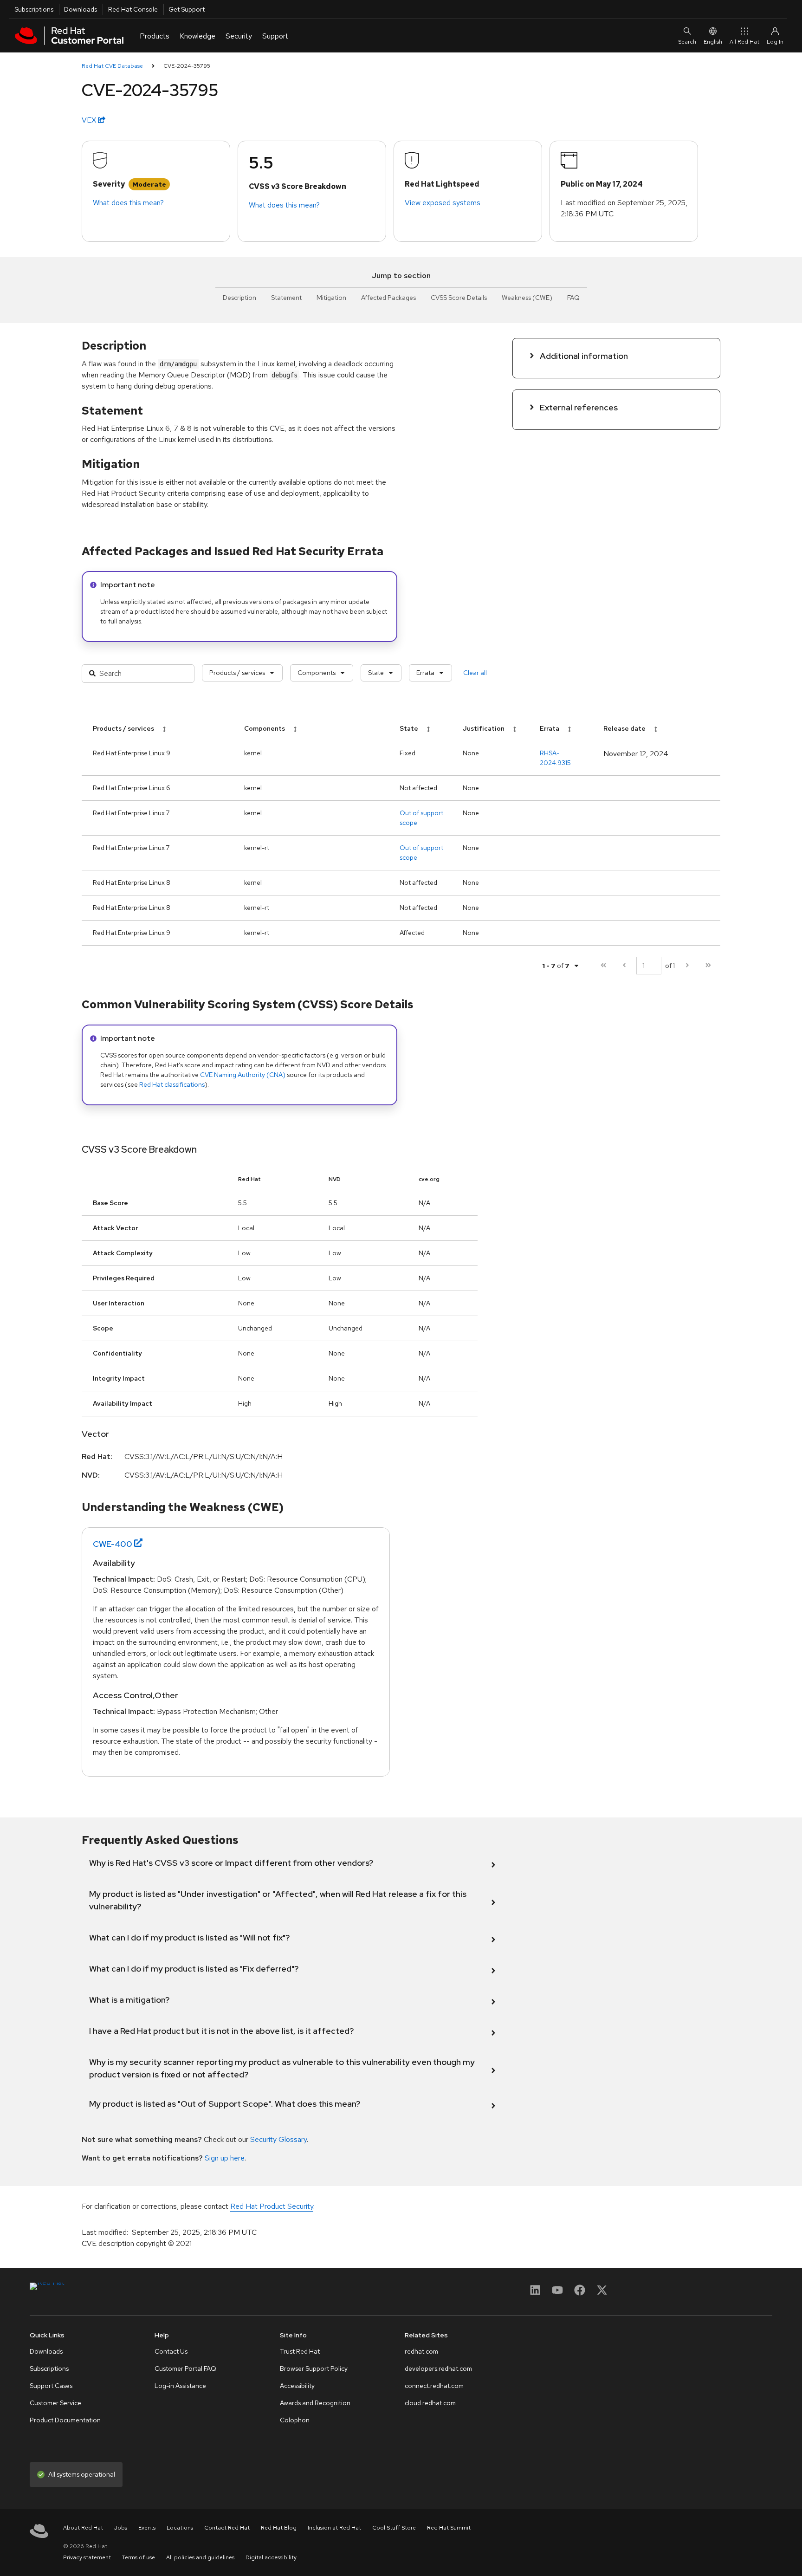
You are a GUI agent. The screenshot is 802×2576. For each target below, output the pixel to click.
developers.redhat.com (438, 2368)
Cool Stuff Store (394, 2528)
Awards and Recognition (315, 2403)
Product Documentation (65, 2420)
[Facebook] (580, 2293)
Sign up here (225, 2158)
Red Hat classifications (172, 1084)
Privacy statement (87, 2557)
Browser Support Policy (314, 2368)
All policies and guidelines (200, 2557)
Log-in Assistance (180, 2386)
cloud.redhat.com (430, 2403)
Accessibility (297, 2386)
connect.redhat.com (434, 2386)
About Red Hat (83, 2528)
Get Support (187, 9)
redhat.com (421, 2351)
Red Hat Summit (449, 2528)
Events (147, 2528)
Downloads (81, 9)
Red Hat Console (133, 9)
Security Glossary (278, 2139)
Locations (180, 2528)
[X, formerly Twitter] (602, 2293)
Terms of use (139, 2557)
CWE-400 (113, 1544)
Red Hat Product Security (272, 2206)
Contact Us (171, 2351)
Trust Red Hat (300, 2351)
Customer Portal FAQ (185, 2368)
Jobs (121, 2528)
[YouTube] (557, 2293)
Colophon (295, 2420)
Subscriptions (34, 9)
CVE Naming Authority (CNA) (243, 1075)
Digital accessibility (271, 2557)
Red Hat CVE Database (112, 66)
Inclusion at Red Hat (334, 2528)
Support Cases (51, 2386)
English (713, 42)
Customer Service (55, 2403)
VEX (90, 120)
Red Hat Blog (279, 2528)
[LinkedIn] (535, 2293)
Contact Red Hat (227, 2528)
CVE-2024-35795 (187, 66)
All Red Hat (744, 42)
